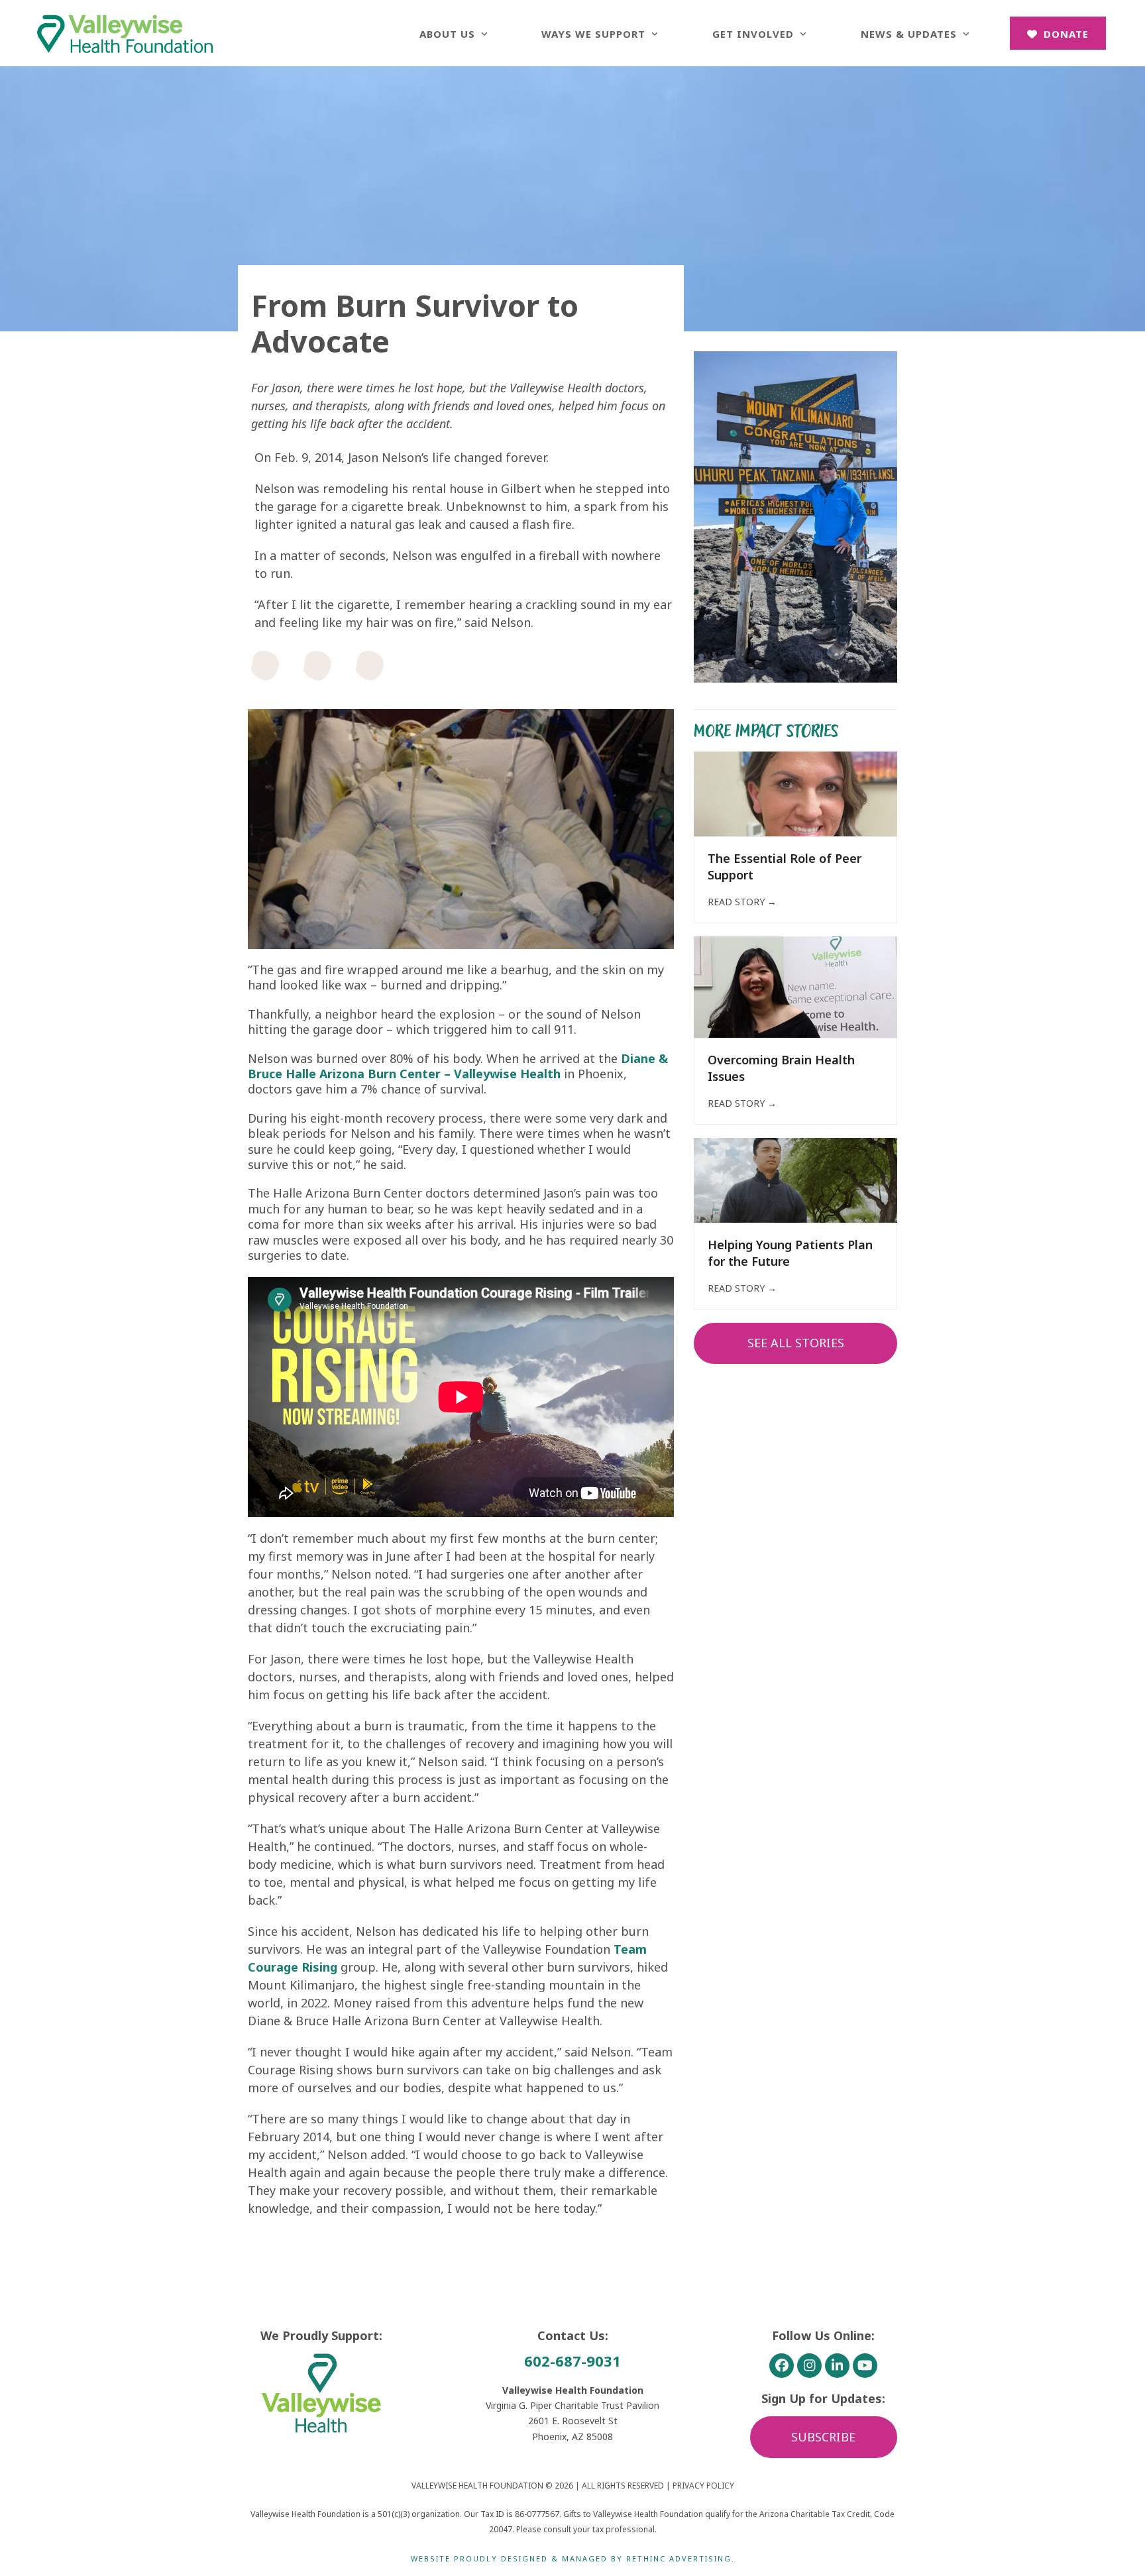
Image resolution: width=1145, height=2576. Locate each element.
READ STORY (742, 902)
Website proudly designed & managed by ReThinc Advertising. (573, 2558)
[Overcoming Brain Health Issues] (795, 986)
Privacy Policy (703, 2486)
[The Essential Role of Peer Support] (795, 793)
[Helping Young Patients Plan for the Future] (795, 1179)
